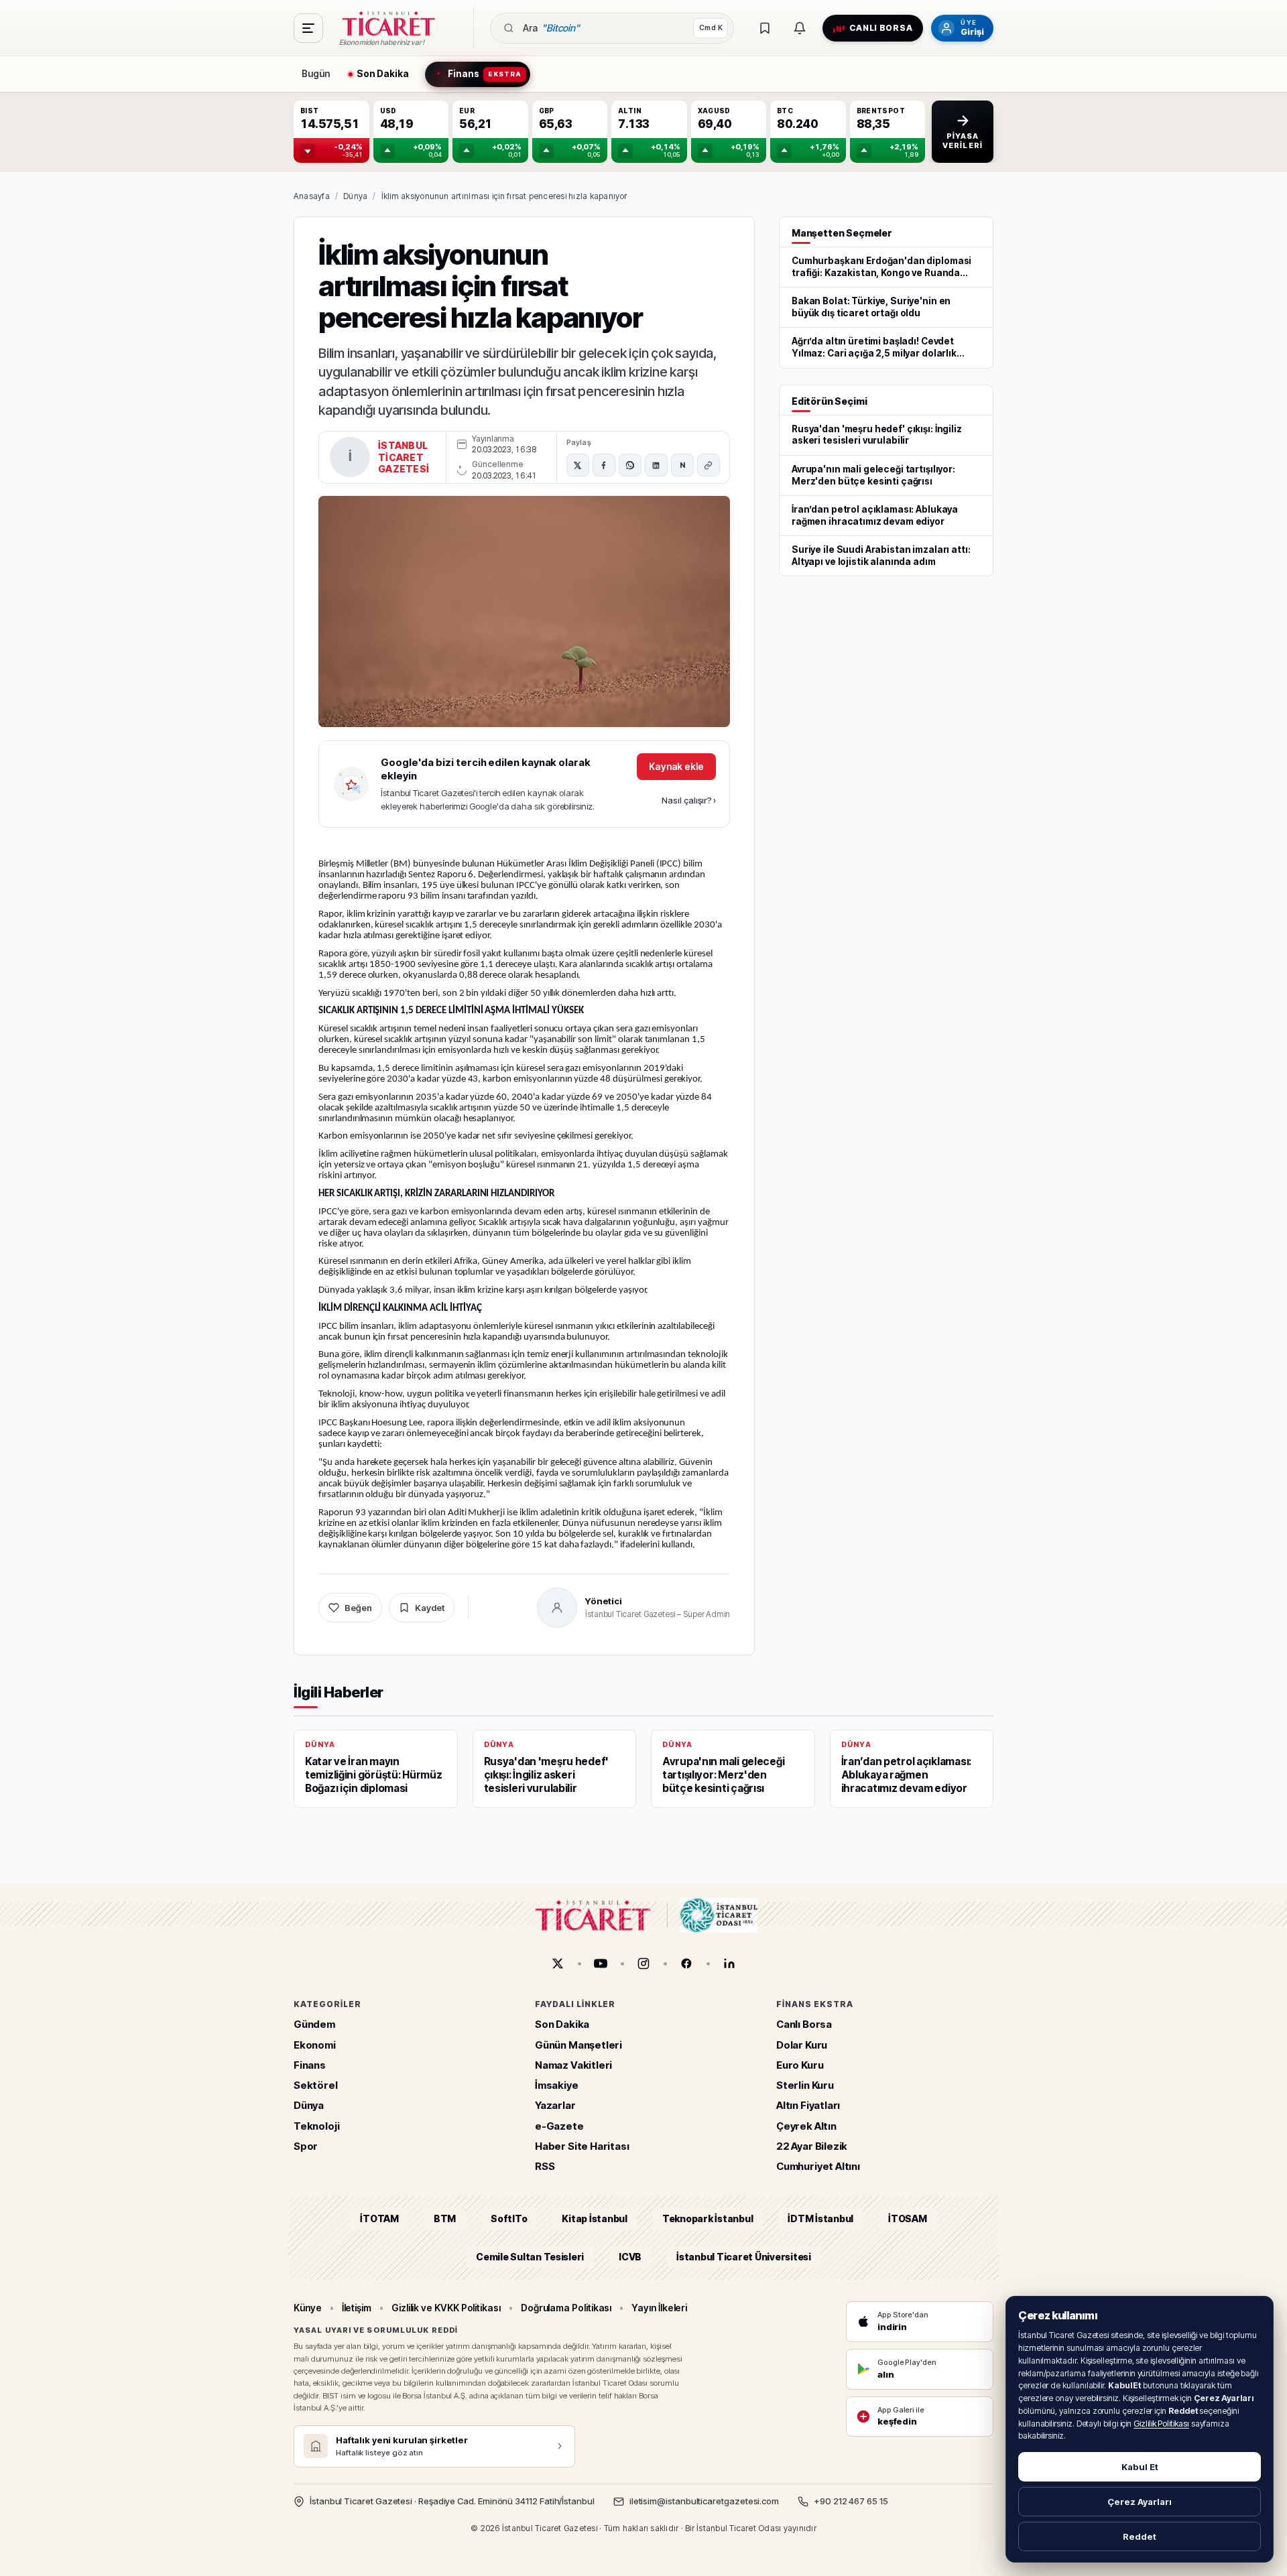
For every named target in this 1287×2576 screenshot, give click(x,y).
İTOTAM (379, 2218)
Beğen (358, 1608)
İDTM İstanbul (820, 2218)
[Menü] (308, 28)
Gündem (314, 2024)
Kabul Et (1140, 2467)
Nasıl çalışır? (689, 800)
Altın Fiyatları (808, 2105)
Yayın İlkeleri (659, 2308)
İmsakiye (557, 2085)
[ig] (643, 1963)
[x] (558, 1963)
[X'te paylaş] (578, 465)
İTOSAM (908, 2218)
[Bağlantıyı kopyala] (709, 465)
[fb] (686, 1963)
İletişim (357, 2308)
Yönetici (604, 1601)
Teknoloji (316, 2126)
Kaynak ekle (676, 766)
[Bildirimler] (800, 28)
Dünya (355, 196)
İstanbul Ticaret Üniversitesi (744, 2257)
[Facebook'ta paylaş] (604, 465)
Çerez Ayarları (1140, 2502)
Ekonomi (315, 2045)
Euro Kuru (800, 2065)
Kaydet (430, 1608)
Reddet (1140, 2536)
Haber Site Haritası (582, 2146)
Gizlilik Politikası (1161, 2424)
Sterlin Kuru (805, 2085)
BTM (445, 2218)
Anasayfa (312, 196)
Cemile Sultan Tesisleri (530, 2257)
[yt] (601, 1963)
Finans (310, 2065)
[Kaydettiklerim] (765, 28)
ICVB (630, 2257)
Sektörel (316, 2085)
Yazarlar (555, 2105)
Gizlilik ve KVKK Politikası (446, 2308)
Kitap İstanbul (594, 2218)
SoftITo (509, 2218)
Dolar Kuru (802, 2045)
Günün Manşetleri (578, 2045)
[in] (729, 1963)
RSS (545, 2166)
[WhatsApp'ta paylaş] (630, 465)
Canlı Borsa (804, 2024)
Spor (306, 2146)
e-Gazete (559, 2126)
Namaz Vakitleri (573, 2065)
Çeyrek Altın (806, 2126)
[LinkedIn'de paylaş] (656, 465)
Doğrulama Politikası (566, 2308)
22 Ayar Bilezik (812, 2146)
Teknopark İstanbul (708, 2218)
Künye (308, 2308)
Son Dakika (562, 2024)
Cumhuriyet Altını (818, 2166)
